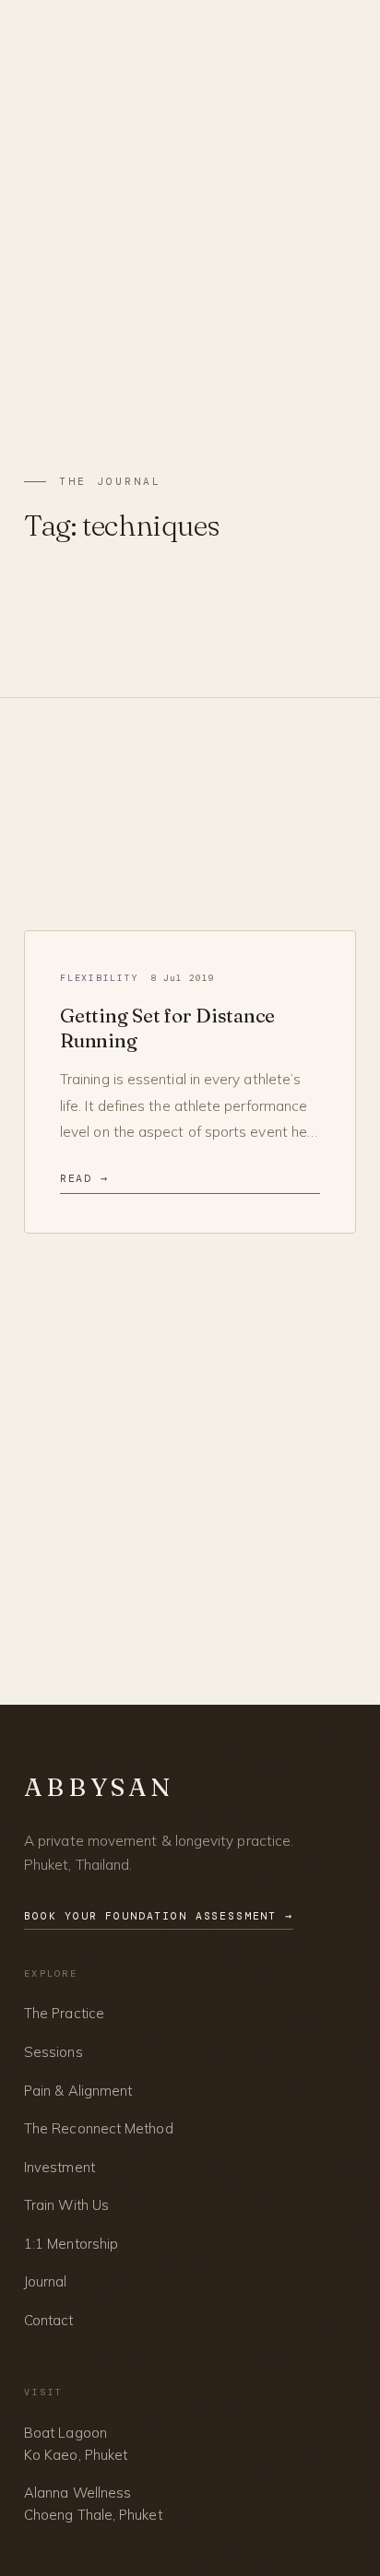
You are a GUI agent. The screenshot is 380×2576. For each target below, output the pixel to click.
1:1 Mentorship (71, 2244)
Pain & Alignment (78, 2091)
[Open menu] (342, 39)
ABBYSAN (88, 38)
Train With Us (66, 2205)
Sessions (53, 2052)
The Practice (64, 2013)
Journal (46, 2281)
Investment (59, 2167)
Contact (49, 2320)
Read (84, 1179)
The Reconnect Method (99, 2128)
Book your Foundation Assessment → (159, 1916)
